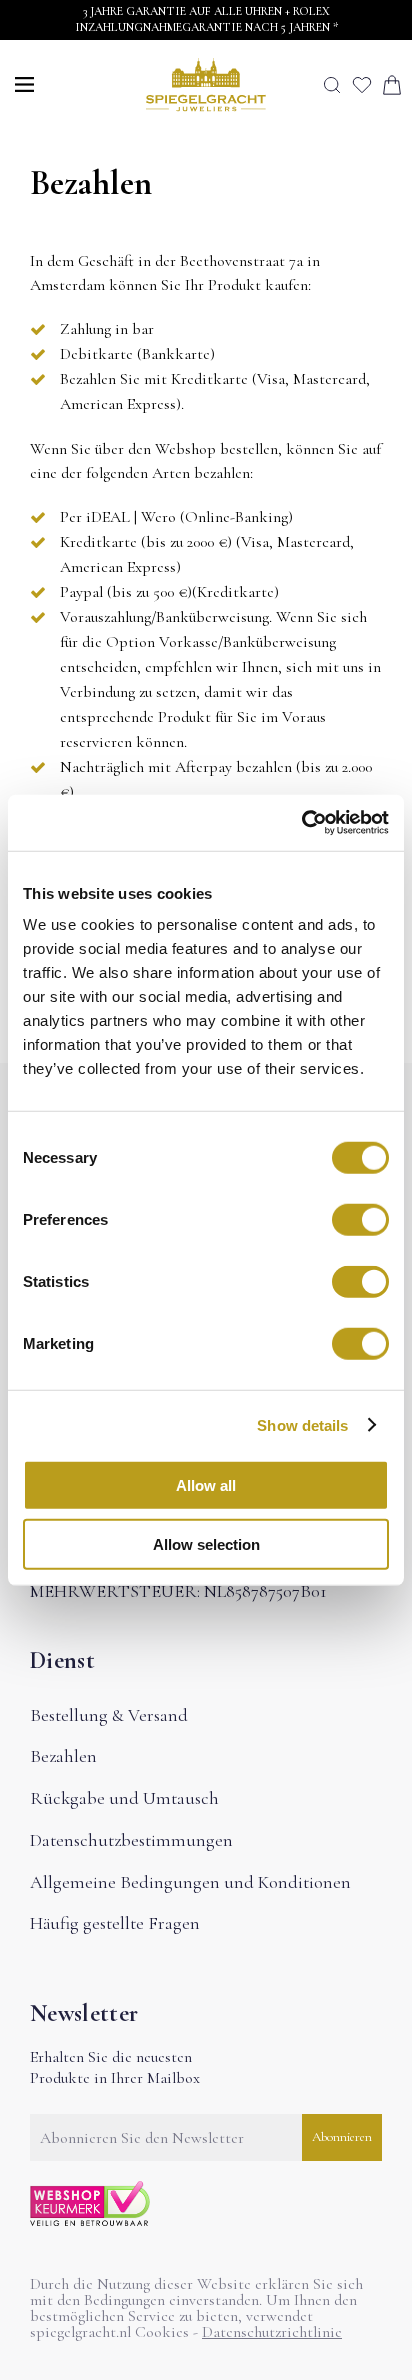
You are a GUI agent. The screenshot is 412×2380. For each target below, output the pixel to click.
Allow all (206, 1485)
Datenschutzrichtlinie (272, 2332)
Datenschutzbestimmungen (131, 1840)
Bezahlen (63, 1756)
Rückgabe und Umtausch (124, 1798)
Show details (302, 1424)
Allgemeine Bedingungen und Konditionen (190, 1882)
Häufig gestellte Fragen (115, 1923)
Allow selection (206, 1543)
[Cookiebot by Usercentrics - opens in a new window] (301, 823)
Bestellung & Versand (109, 1715)
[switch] (360, 1220)
